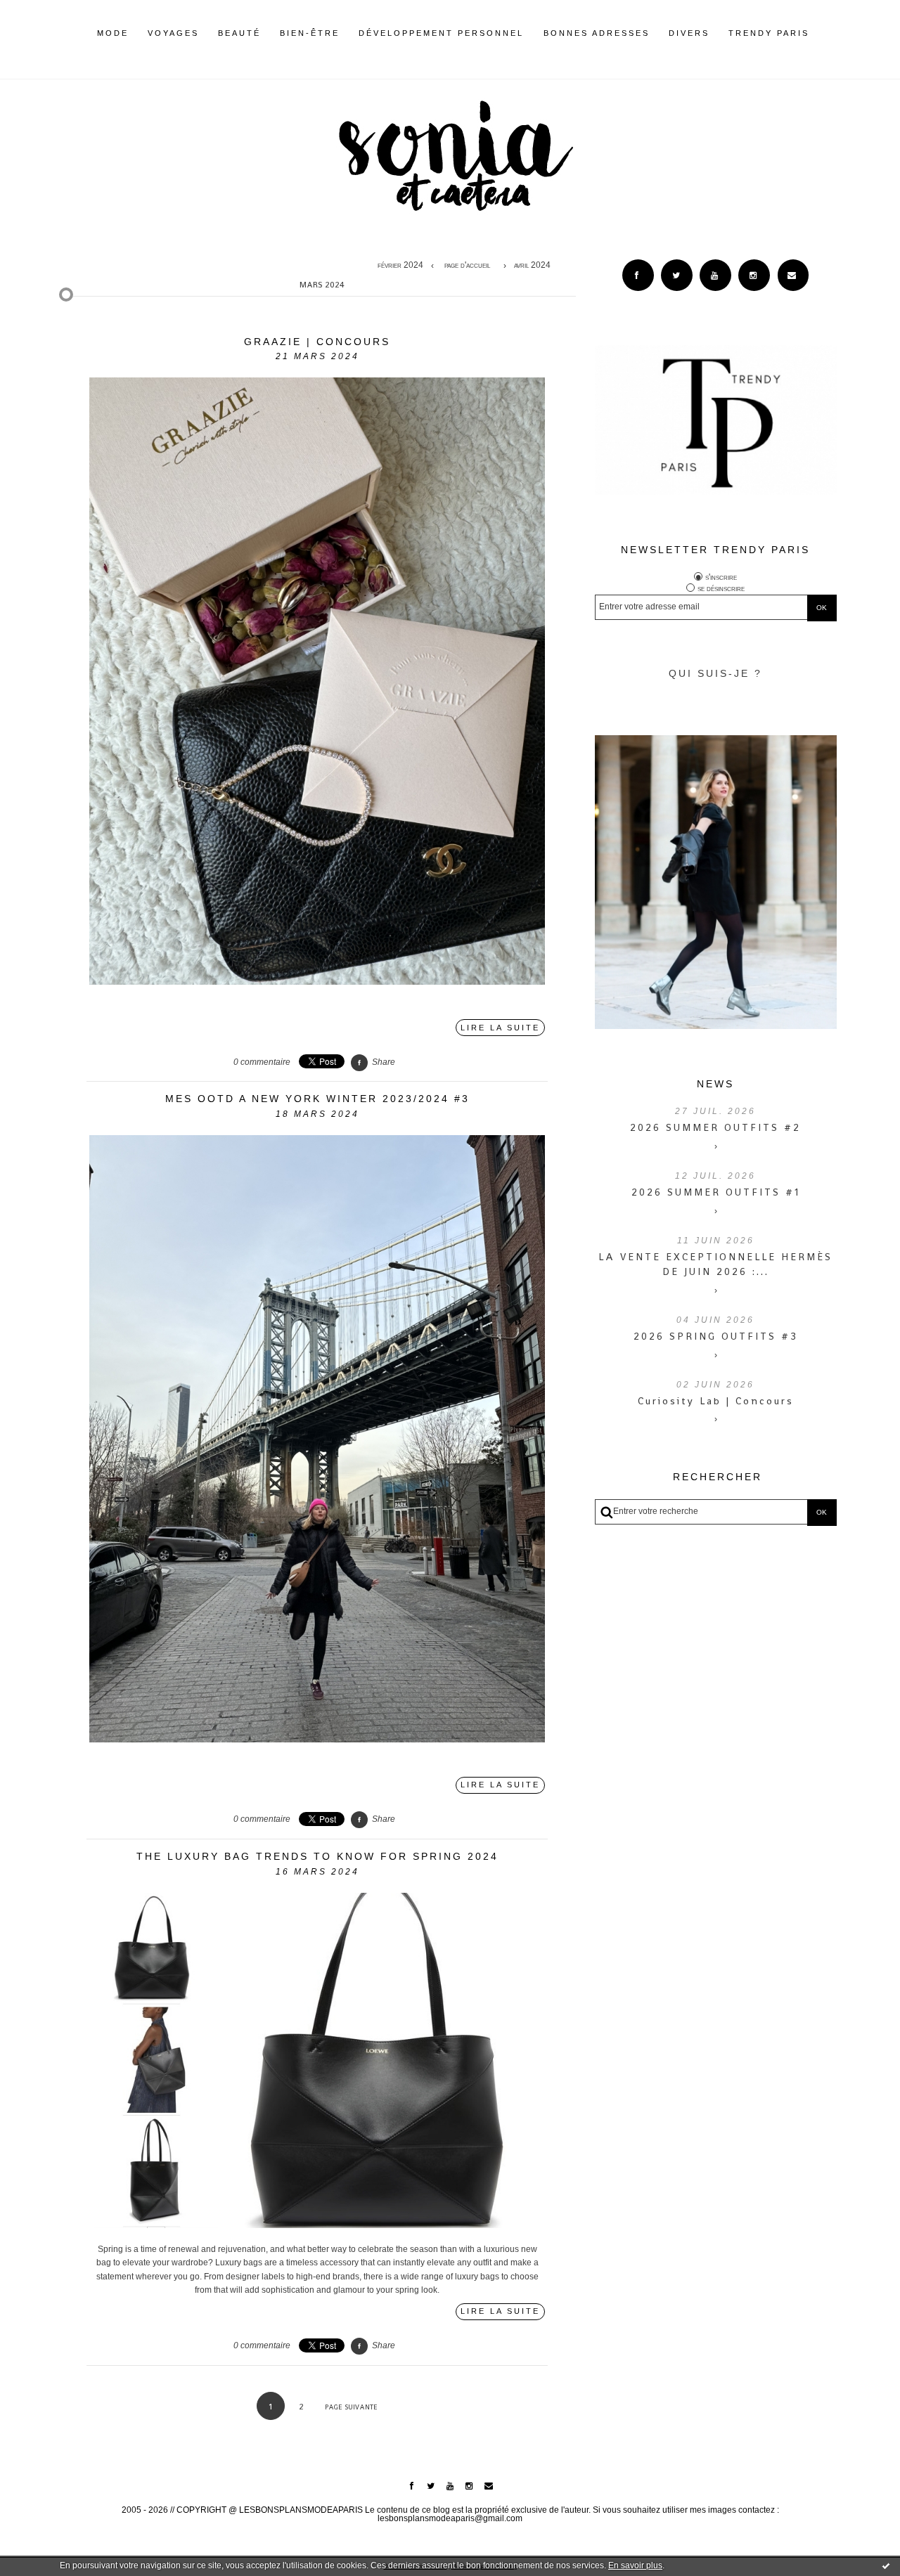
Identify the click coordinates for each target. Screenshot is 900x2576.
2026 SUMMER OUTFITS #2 (715, 1127)
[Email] (793, 275)
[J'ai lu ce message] (886, 2565)
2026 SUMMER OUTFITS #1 (716, 1192)
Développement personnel (441, 33)
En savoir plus (635, 2565)
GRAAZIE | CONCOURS (317, 342)
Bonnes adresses (597, 33)
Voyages (173, 33)
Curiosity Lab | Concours (716, 1401)
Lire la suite (500, 1028)
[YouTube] (715, 275)
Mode (113, 33)
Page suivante (351, 2407)
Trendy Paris (769, 33)
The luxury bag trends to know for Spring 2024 (317, 1856)
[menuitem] (113, 44)
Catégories (830, 33)
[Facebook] (638, 275)
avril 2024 (532, 266)
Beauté (239, 33)
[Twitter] (677, 275)
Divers (689, 33)
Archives (819, 33)
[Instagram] (754, 275)
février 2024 (400, 266)
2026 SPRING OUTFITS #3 (716, 1336)
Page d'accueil (467, 266)
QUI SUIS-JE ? (715, 673)
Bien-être (310, 33)
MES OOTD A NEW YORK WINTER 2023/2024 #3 (317, 1099)
